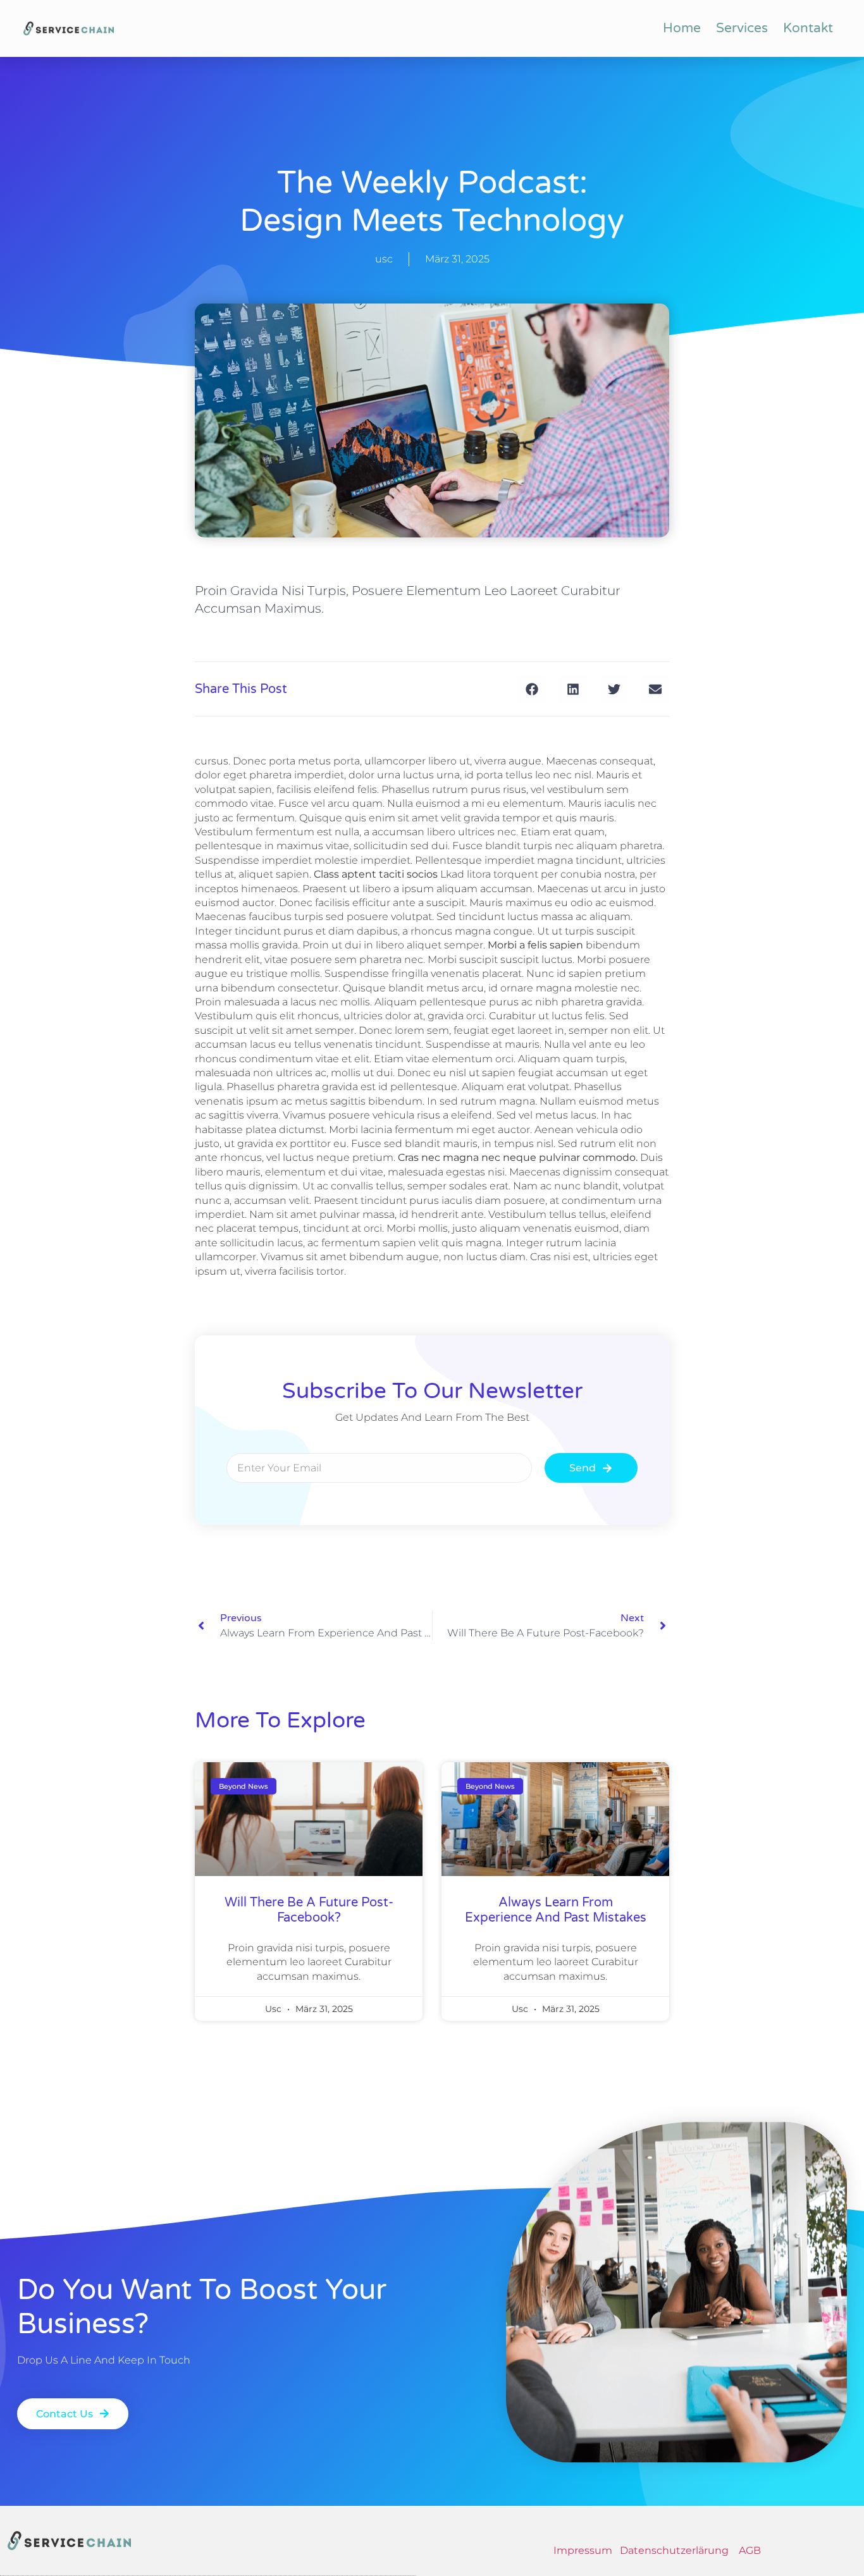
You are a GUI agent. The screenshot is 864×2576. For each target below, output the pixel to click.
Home (682, 28)
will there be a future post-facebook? (309, 1910)
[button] (532, 689)
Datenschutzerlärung (674, 2550)
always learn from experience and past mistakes (556, 1910)
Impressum (584, 2550)
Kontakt (808, 28)
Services (742, 28)
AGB (750, 2550)
